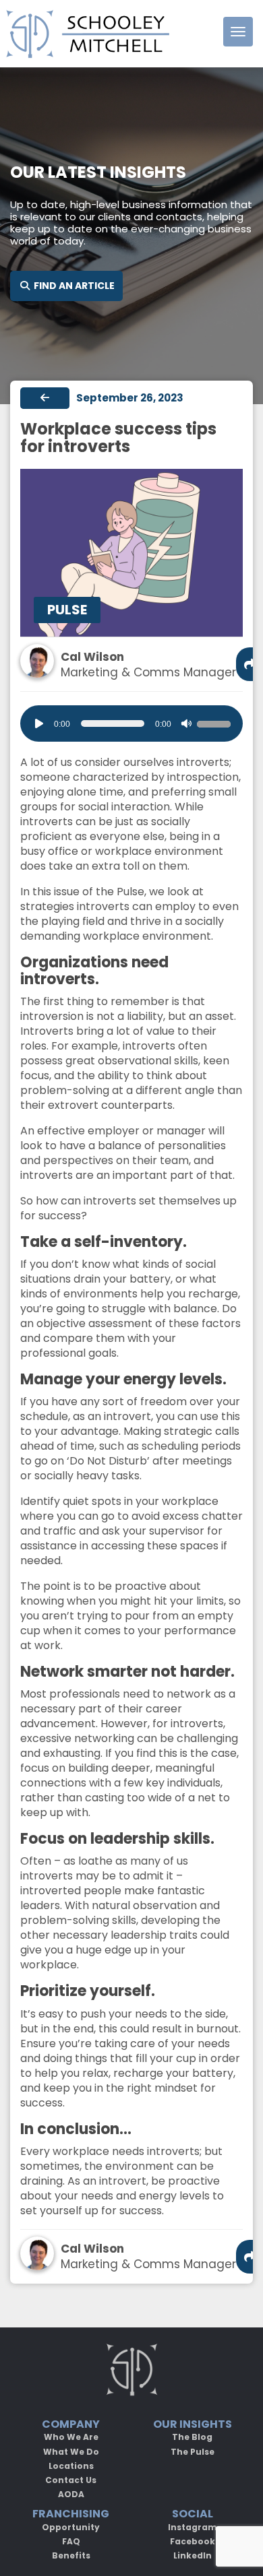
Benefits (71, 2555)
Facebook (193, 2541)
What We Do (71, 2452)
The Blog (192, 2437)
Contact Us (71, 2480)
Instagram (193, 2527)
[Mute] (186, 723)
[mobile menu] (238, 32)
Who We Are (71, 2437)
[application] (131, 723)
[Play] (39, 723)
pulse (67, 610)
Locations (71, 2466)
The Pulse (193, 2452)
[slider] (216, 722)
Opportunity (71, 2527)
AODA (71, 2494)
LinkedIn (193, 2555)
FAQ (71, 2541)
